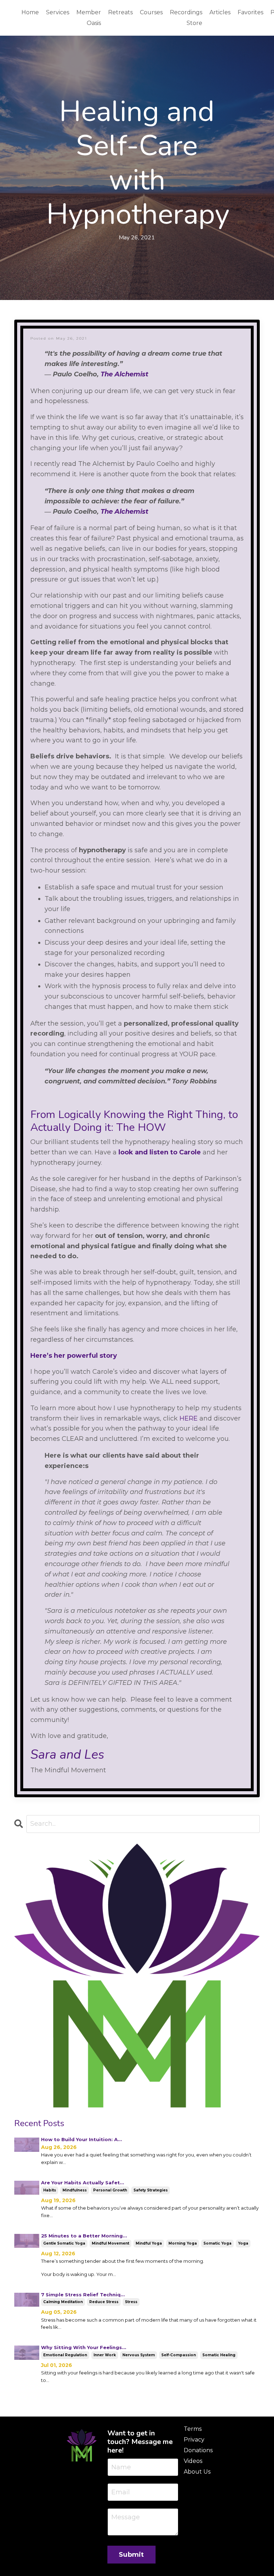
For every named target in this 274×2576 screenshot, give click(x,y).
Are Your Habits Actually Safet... (83, 2183)
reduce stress (104, 2302)
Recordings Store (186, 18)
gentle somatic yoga (64, 2243)
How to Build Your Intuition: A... (82, 2139)
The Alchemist (125, 512)
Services (58, 12)
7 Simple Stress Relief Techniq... (83, 2295)
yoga (243, 2243)
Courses (151, 12)
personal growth (110, 2190)
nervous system (139, 2355)
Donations (198, 2450)
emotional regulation (65, 2355)
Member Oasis (89, 18)
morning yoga (183, 2243)
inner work (105, 2355)
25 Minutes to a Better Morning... (84, 2236)
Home (30, 12)
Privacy (194, 2440)
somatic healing (219, 2355)
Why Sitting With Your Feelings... (84, 2347)
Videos (193, 2461)
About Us (197, 2472)
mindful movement (110, 2243)
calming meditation (63, 2302)
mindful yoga (149, 2243)
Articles (220, 12)
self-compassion (179, 2355)
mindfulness (75, 2190)
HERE (189, 1418)
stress (131, 2302)
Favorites (250, 12)
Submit (131, 2555)
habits (50, 2190)
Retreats (120, 12)
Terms (193, 2429)
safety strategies (151, 2190)
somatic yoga (217, 2243)
